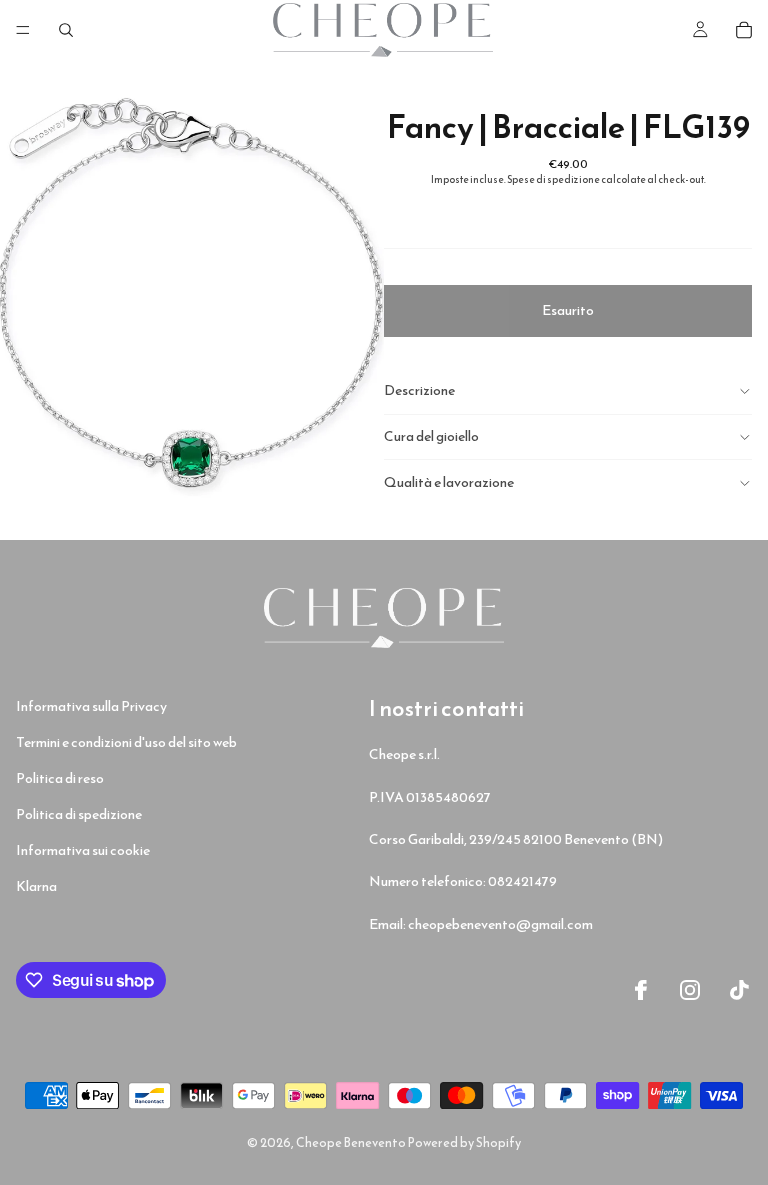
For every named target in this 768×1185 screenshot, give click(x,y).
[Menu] (23, 30)
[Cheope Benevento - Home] (384, 617)
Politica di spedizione (79, 814)
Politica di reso (60, 778)
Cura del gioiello (431, 436)
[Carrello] (744, 30)
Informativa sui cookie (83, 850)
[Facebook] (641, 990)
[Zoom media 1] (192, 300)
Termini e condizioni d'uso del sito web (126, 742)
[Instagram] (690, 990)
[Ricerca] (66, 30)
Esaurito (568, 310)
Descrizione (419, 390)
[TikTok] (740, 990)
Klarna (36, 886)
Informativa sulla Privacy (91, 706)
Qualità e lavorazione (449, 482)
